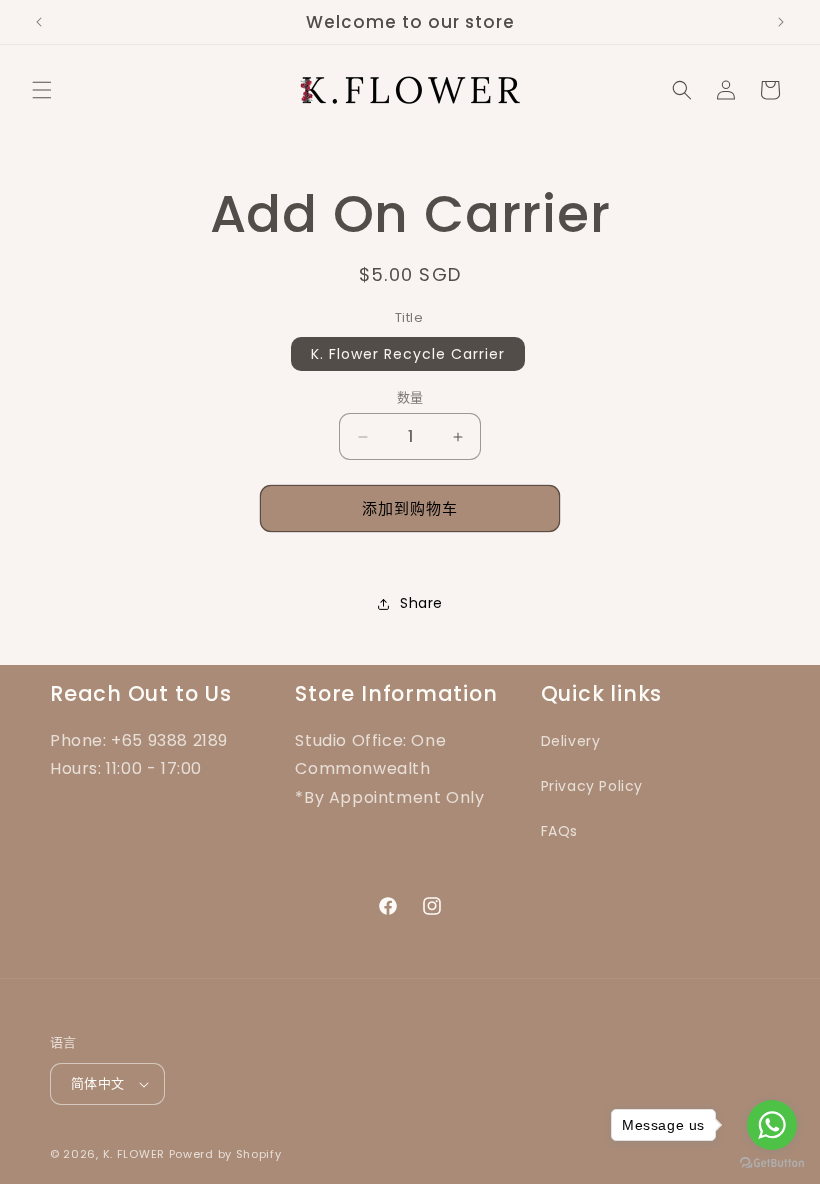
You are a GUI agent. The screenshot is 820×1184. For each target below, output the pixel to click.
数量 (410, 397)
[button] (42, 90)
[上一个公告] (39, 22)
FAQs (559, 831)
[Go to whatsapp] (772, 1125)
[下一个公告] (781, 22)
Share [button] (421, 603)
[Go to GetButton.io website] (772, 1163)
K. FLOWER (134, 1154)
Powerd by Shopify (225, 1154)
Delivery (571, 741)
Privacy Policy (592, 786)
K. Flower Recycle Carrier (408, 354)
